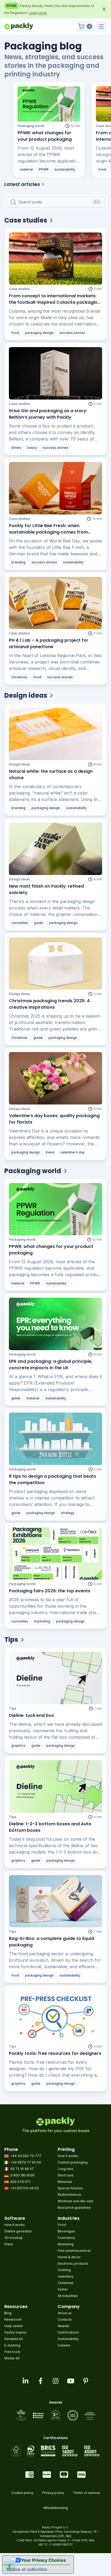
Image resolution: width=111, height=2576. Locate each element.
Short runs (66, 2175)
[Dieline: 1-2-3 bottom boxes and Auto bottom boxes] (55, 1786)
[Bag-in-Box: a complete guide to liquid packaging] (55, 1901)
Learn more (38, 13)
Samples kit (14, 2339)
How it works (68, 2156)
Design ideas (19, 764)
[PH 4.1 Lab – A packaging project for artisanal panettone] (55, 603)
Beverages (66, 2231)
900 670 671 (20, 2182)
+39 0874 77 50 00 (26, 2162)
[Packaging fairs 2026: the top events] (55, 1554)
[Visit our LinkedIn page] (25, 2381)
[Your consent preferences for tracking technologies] (9, 2567)
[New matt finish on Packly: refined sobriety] (55, 849)
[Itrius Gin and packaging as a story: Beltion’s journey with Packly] (55, 373)
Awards (63, 2326)
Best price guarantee (74, 2208)
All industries (68, 2296)
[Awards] (56, 2415)
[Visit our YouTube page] (71, 2381)
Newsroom (13, 2319)
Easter (63, 2289)
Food (62, 2225)
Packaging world (31, 126)
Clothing (64, 2270)
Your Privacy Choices (43, 2560)
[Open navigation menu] (101, 26)
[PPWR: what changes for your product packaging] (49, 104)
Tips (13, 1708)
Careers (64, 2345)
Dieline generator (18, 2231)
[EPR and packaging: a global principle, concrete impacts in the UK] (55, 1324)
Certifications (68, 2332)
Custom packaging (73, 2162)
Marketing (66, 2244)
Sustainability (68, 2339)
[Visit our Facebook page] (40, 2381)
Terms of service (86, 2493)
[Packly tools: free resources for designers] (55, 2016)
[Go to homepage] (19, 26)
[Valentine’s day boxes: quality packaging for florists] (55, 1078)
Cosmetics (66, 2238)
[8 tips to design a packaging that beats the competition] (55, 1439)
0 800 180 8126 (22, 2175)
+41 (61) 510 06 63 (25, 2188)
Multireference (69, 2195)
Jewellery (65, 2276)
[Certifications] (56, 2451)
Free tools (12, 2352)
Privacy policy (53, 2493)
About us (65, 2313)
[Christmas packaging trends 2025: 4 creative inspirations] (55, 964)
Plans (9, 2244)
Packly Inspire (15, 2332)
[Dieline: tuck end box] (55, 1678)
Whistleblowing (56, 2508)
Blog (8, 2313)
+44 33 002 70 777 (26, 2156)
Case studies (19, 289)
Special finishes (70, 2188)
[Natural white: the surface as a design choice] (55, 734)
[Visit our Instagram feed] (55, 2381)
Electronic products (73, 2263)
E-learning (12, 2345)
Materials (65, 2182)
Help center (14, 2326)
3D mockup (13, 2238)
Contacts (65, 2319)
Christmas (66, 2283)
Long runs (65, 2169)
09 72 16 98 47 (22, 2169)
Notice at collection (27, 2569)
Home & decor (69, 2257)
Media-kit (12, 2358)
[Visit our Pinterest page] (86, 2381)
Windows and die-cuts (76, 2201)
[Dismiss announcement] (104, 9)
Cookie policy (22, 2493)
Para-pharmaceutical (74, 2251)
